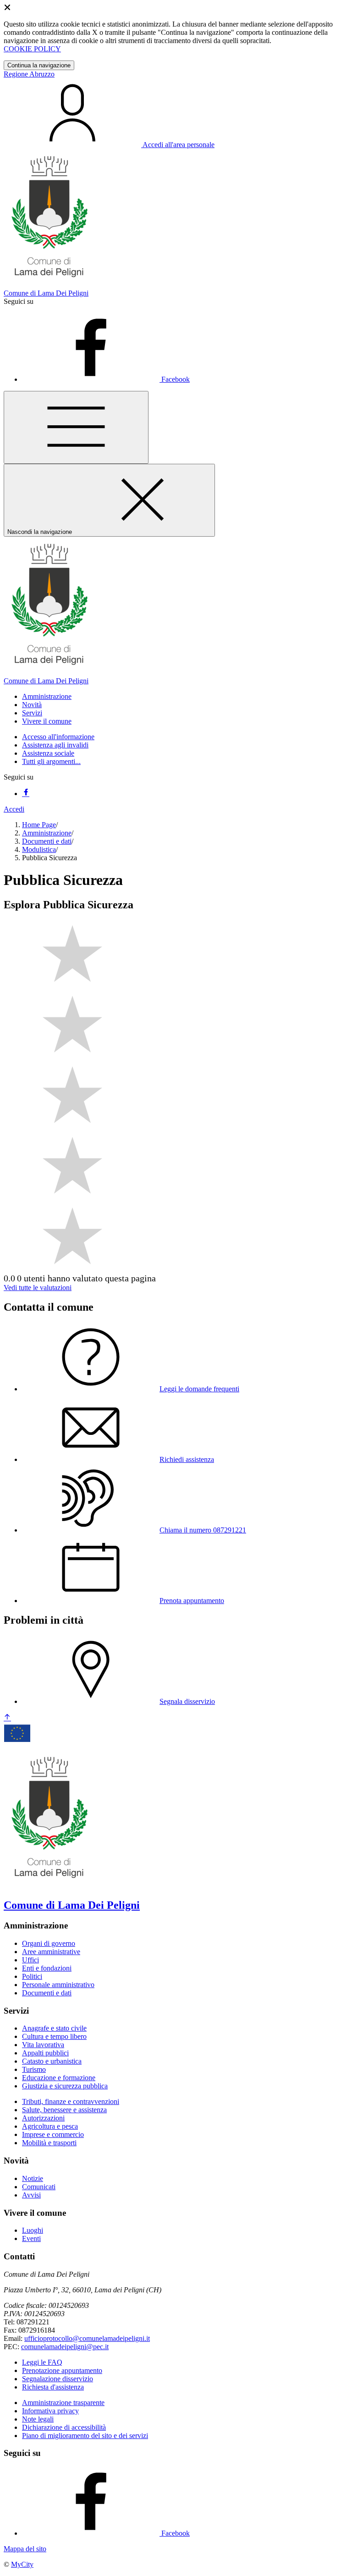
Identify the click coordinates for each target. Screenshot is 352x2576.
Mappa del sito (25, 2549)
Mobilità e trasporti (49, 2143)
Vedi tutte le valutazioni (38, 1288)
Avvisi (31, 2195)
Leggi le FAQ (42, 2362)
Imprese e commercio (53, 2134)
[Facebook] (26, 794)
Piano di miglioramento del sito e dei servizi (85, 2436)
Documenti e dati (47, 841)
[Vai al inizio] (7, 1718)
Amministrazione (47, 833)
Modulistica (39, 849)
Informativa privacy (50, 2411)
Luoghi (33, 2230)
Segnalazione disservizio (58, 2379)
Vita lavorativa (43, 2045)
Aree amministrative (51, 1952)
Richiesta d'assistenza (53, 2387)
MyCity (22, 2564)
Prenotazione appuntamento (62, 2370)
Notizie (33, 2178)
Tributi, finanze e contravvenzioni (71, 2101)
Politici (32, 1976)
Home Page (39, 825)
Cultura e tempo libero (54, 2036)
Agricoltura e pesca (50, 2126)
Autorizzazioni (43, 2118)
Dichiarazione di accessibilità (64, 2427)
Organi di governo (49, 1943)
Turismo (34, 2069)
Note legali (38, 2419)
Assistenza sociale (48, 753)
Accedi (14, 809)
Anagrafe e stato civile (54, 2028)
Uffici (30, 1960)
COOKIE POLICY (32, 49)
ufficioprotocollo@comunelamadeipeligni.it (87, 2338)
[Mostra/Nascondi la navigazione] (76, 427)
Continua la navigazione (39, 65)
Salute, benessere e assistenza (64, 2110)
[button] (47, 696)
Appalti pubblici (45, 2053)
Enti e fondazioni (47, 1968)
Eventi (31, 2238)
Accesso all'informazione (58, 737)
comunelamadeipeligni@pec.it (65, 2347)
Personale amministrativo (58, 1985)
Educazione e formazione (59, 2078)
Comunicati (39, 2187)
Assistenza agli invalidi (55, 745)
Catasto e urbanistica (52, 2061)
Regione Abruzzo (29, 74)
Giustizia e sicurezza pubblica (65, 2086)
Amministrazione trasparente (63, 2403)
